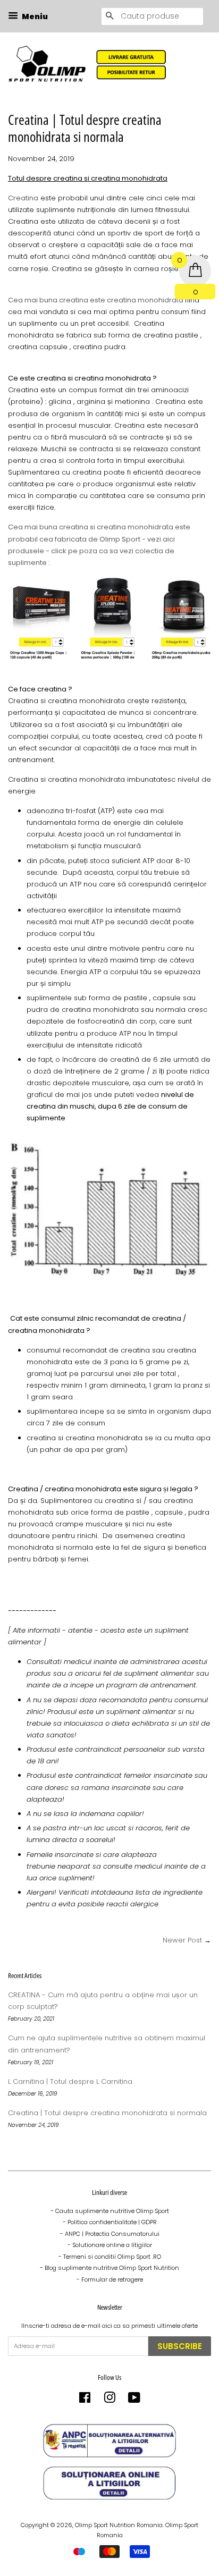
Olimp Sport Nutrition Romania (119, 2525)
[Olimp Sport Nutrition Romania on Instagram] (109, 2400)
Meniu (34, 16)
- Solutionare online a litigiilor (110, 2245)
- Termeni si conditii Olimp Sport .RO (110, 2257)
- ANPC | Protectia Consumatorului (110, 2234)
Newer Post (182, 1940)
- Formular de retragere (110, 2279)
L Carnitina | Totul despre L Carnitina (70, 2081)
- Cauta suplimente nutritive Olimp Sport (110, 2211)
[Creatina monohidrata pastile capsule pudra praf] (109, 658)
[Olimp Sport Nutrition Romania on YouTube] (134, 2400)
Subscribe (180, 2346)
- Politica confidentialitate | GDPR (110, 2222)
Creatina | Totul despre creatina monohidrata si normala (107, 2113)
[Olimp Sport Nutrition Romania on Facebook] (85, 2400)
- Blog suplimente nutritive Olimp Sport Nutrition (109, 2268)
